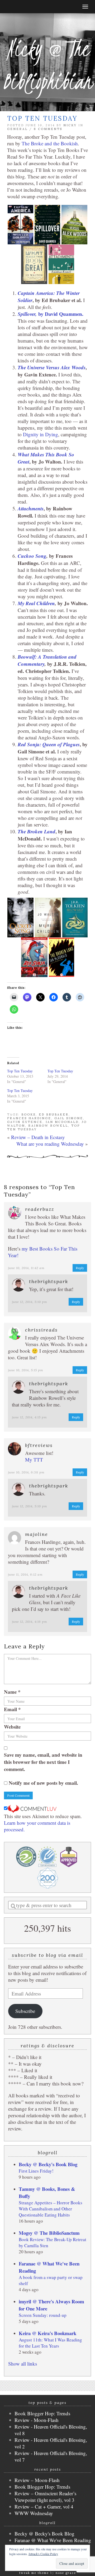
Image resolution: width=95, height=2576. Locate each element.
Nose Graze (66, 2573)
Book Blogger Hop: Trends (42, 2413)
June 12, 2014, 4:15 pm (29, 1417)
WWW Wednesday (34, 2513)
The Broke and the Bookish (50, 143)
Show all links (23, 2364)
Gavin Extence (25, 1122)
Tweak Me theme (34, 2573)
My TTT (34, 1460)
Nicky (70, 125)
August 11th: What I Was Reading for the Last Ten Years (50, 2343)
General (17, 129)
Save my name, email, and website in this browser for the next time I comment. (43, 1762)
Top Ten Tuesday (20, 1071)
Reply (80, 1268)
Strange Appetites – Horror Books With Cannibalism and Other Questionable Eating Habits (51, 2209)
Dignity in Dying (41, 434)
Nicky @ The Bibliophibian (47, 65)
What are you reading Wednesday (50, 1144)
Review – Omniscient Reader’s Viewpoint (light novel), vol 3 (45, 2497)
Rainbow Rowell (48, 1126)
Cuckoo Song (32, 556)
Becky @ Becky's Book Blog (48, 2164)
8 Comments (48, 129)
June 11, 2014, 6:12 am (25, 1574)
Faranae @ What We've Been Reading (53, 2540)
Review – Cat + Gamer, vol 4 (44, 2507)
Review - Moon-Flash (37, 2420)
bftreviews (39, 1445)
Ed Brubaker (54, 1114)
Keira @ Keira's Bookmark (47, 2333)
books (28, 1114)
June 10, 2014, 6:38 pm (26, 1472)
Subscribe (25, 2011)
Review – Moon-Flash (37, 2480)
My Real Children (36, 603)
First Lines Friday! (36, 2171)
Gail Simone (69, 1118)
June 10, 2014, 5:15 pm (26, 1370)
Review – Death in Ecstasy (38, 1137)
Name (12, 1692)
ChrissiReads (41, 1330)
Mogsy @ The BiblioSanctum (49, 2233)
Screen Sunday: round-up (43, 2315)
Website (12, 1727)
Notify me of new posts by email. (43, 1783)
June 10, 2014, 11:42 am (26, 1268)
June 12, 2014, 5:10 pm (30, 1302)
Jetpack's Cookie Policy (43, 2554)
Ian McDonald (62, 1122)
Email (12, 1709)
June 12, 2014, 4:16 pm (30, 1622)
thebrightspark (49, 1281)
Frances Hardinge (29, 1118)
